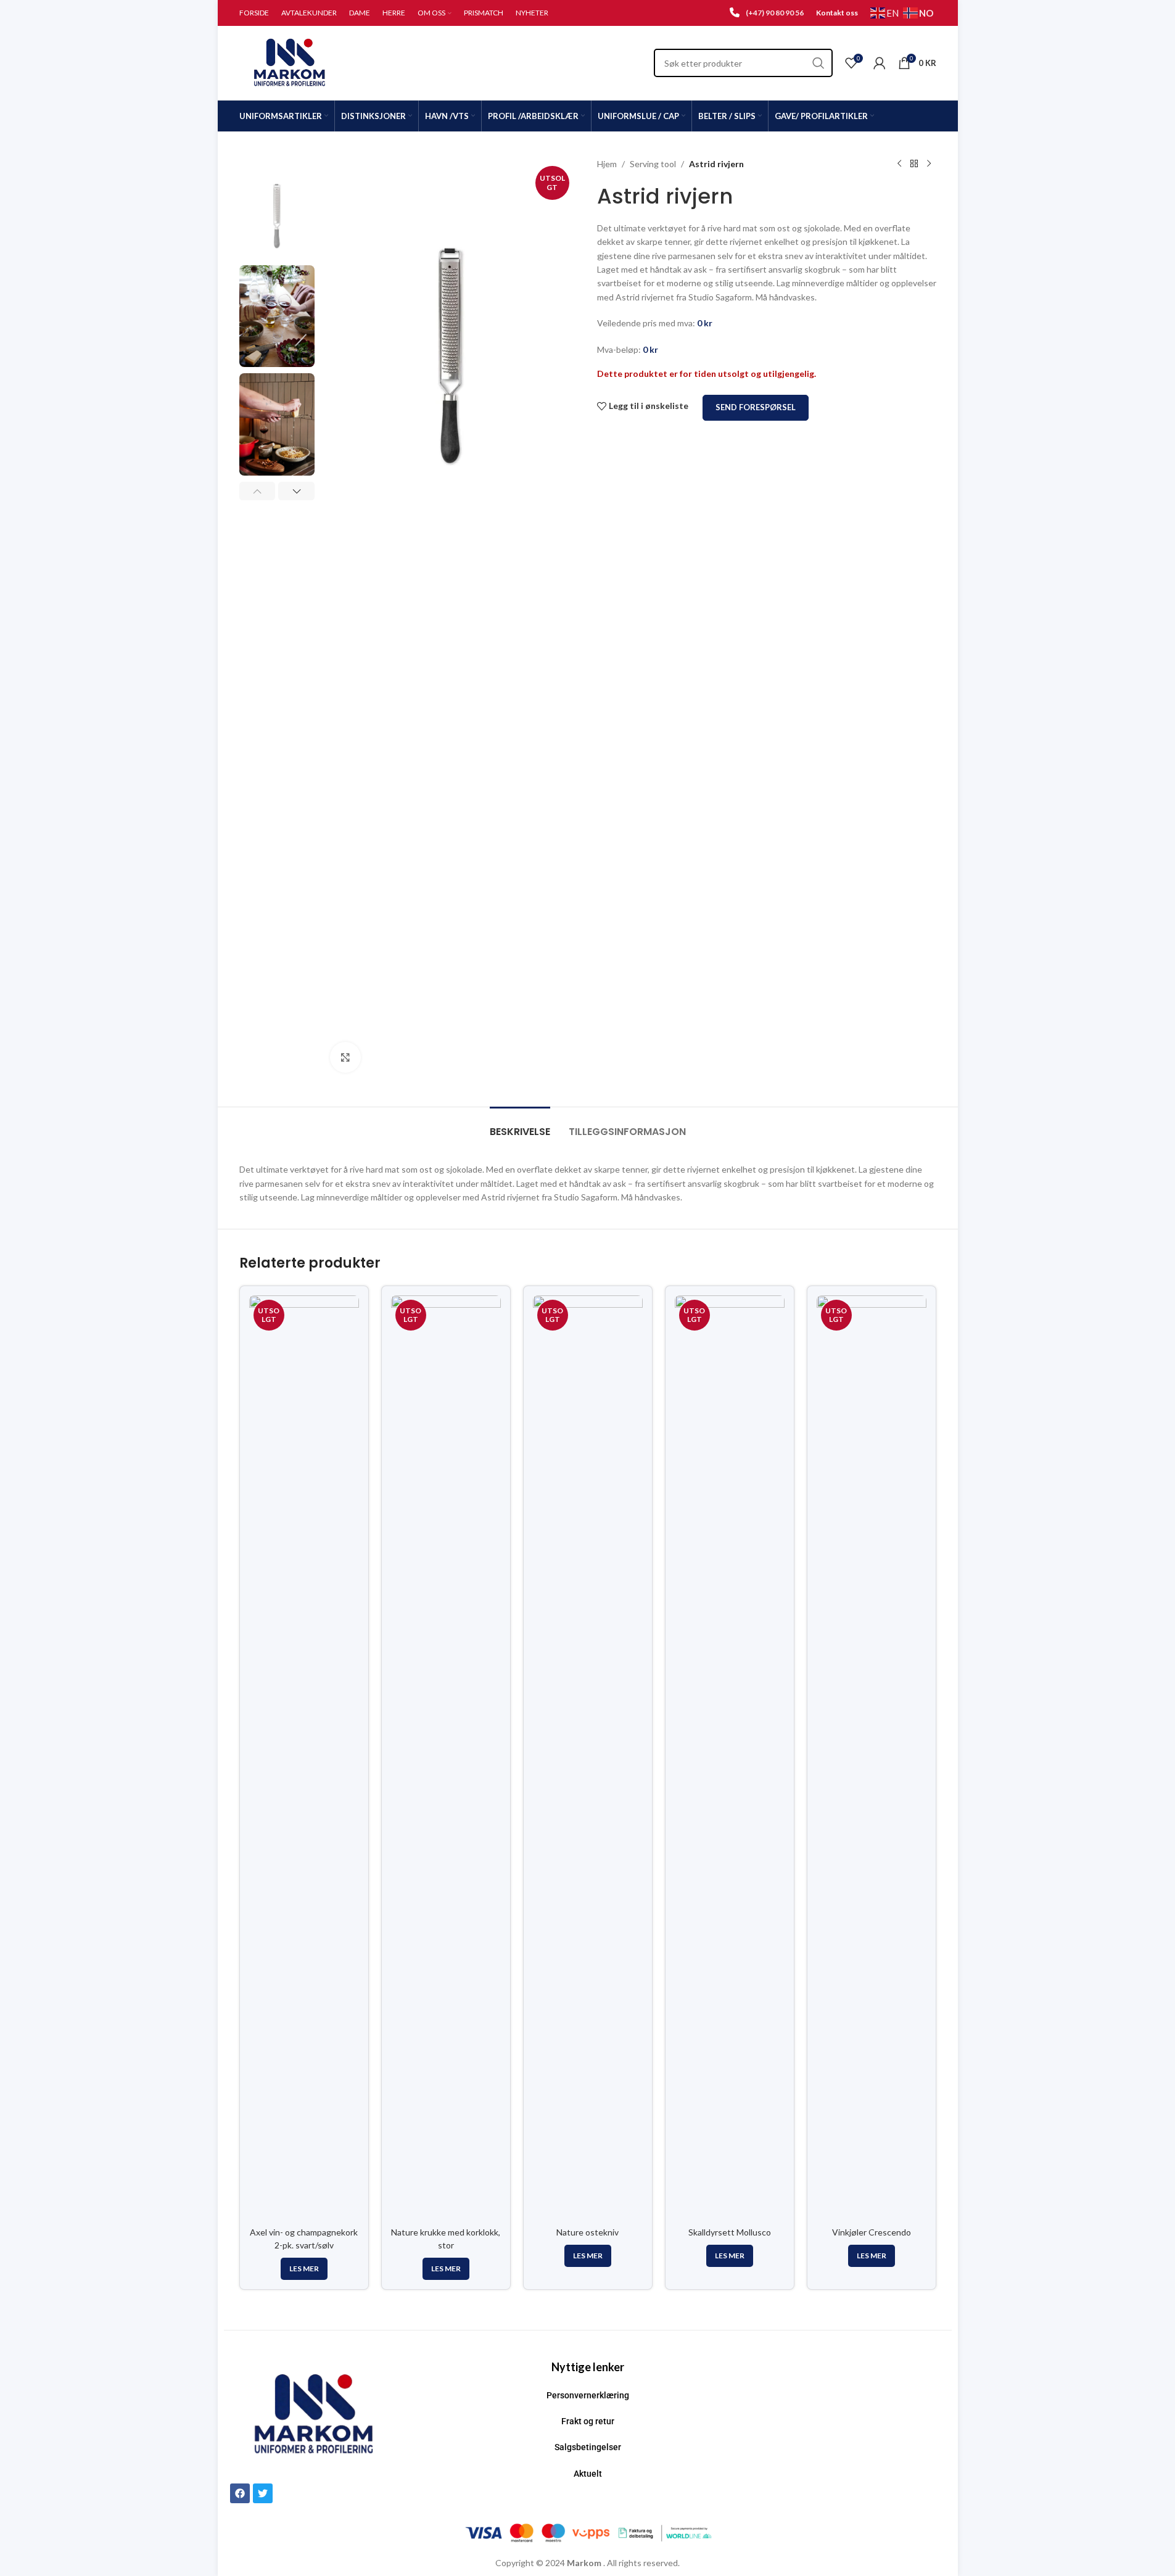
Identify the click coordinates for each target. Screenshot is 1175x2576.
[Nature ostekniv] (588, 1758)
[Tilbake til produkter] (914, 164)
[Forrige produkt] (899, 164)
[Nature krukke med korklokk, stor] (446, 1758)
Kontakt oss (837, 13)
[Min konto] (880, 63)
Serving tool (653, 164)
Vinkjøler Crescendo (872, 2232)
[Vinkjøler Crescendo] (872, 1758)
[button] (258, 491)
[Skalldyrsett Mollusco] (730, 1758)
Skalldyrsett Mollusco (730, 2232)
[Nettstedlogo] (290, 62)
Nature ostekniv (587, 2232)
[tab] (520, 1125)
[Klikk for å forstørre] (345, 1057)
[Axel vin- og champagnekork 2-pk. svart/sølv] (304, 1758)
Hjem (607, 164)
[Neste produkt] (929, 164)
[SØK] (818, 63)
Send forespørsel (756, 407)
